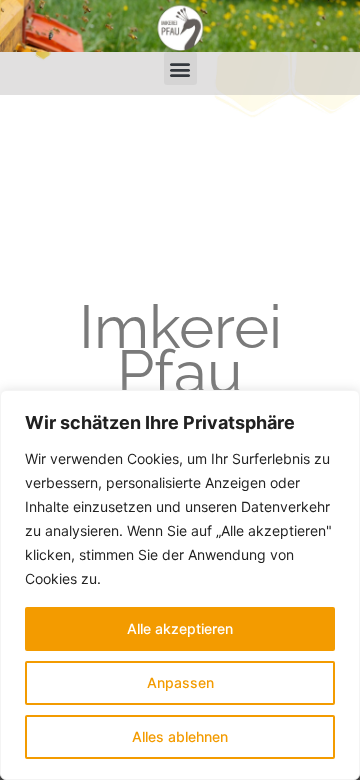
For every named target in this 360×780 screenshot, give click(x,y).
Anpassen (180, 682)
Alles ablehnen (180, 736)
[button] (180, 68)
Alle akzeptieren (180, 628)
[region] (180, 585)
